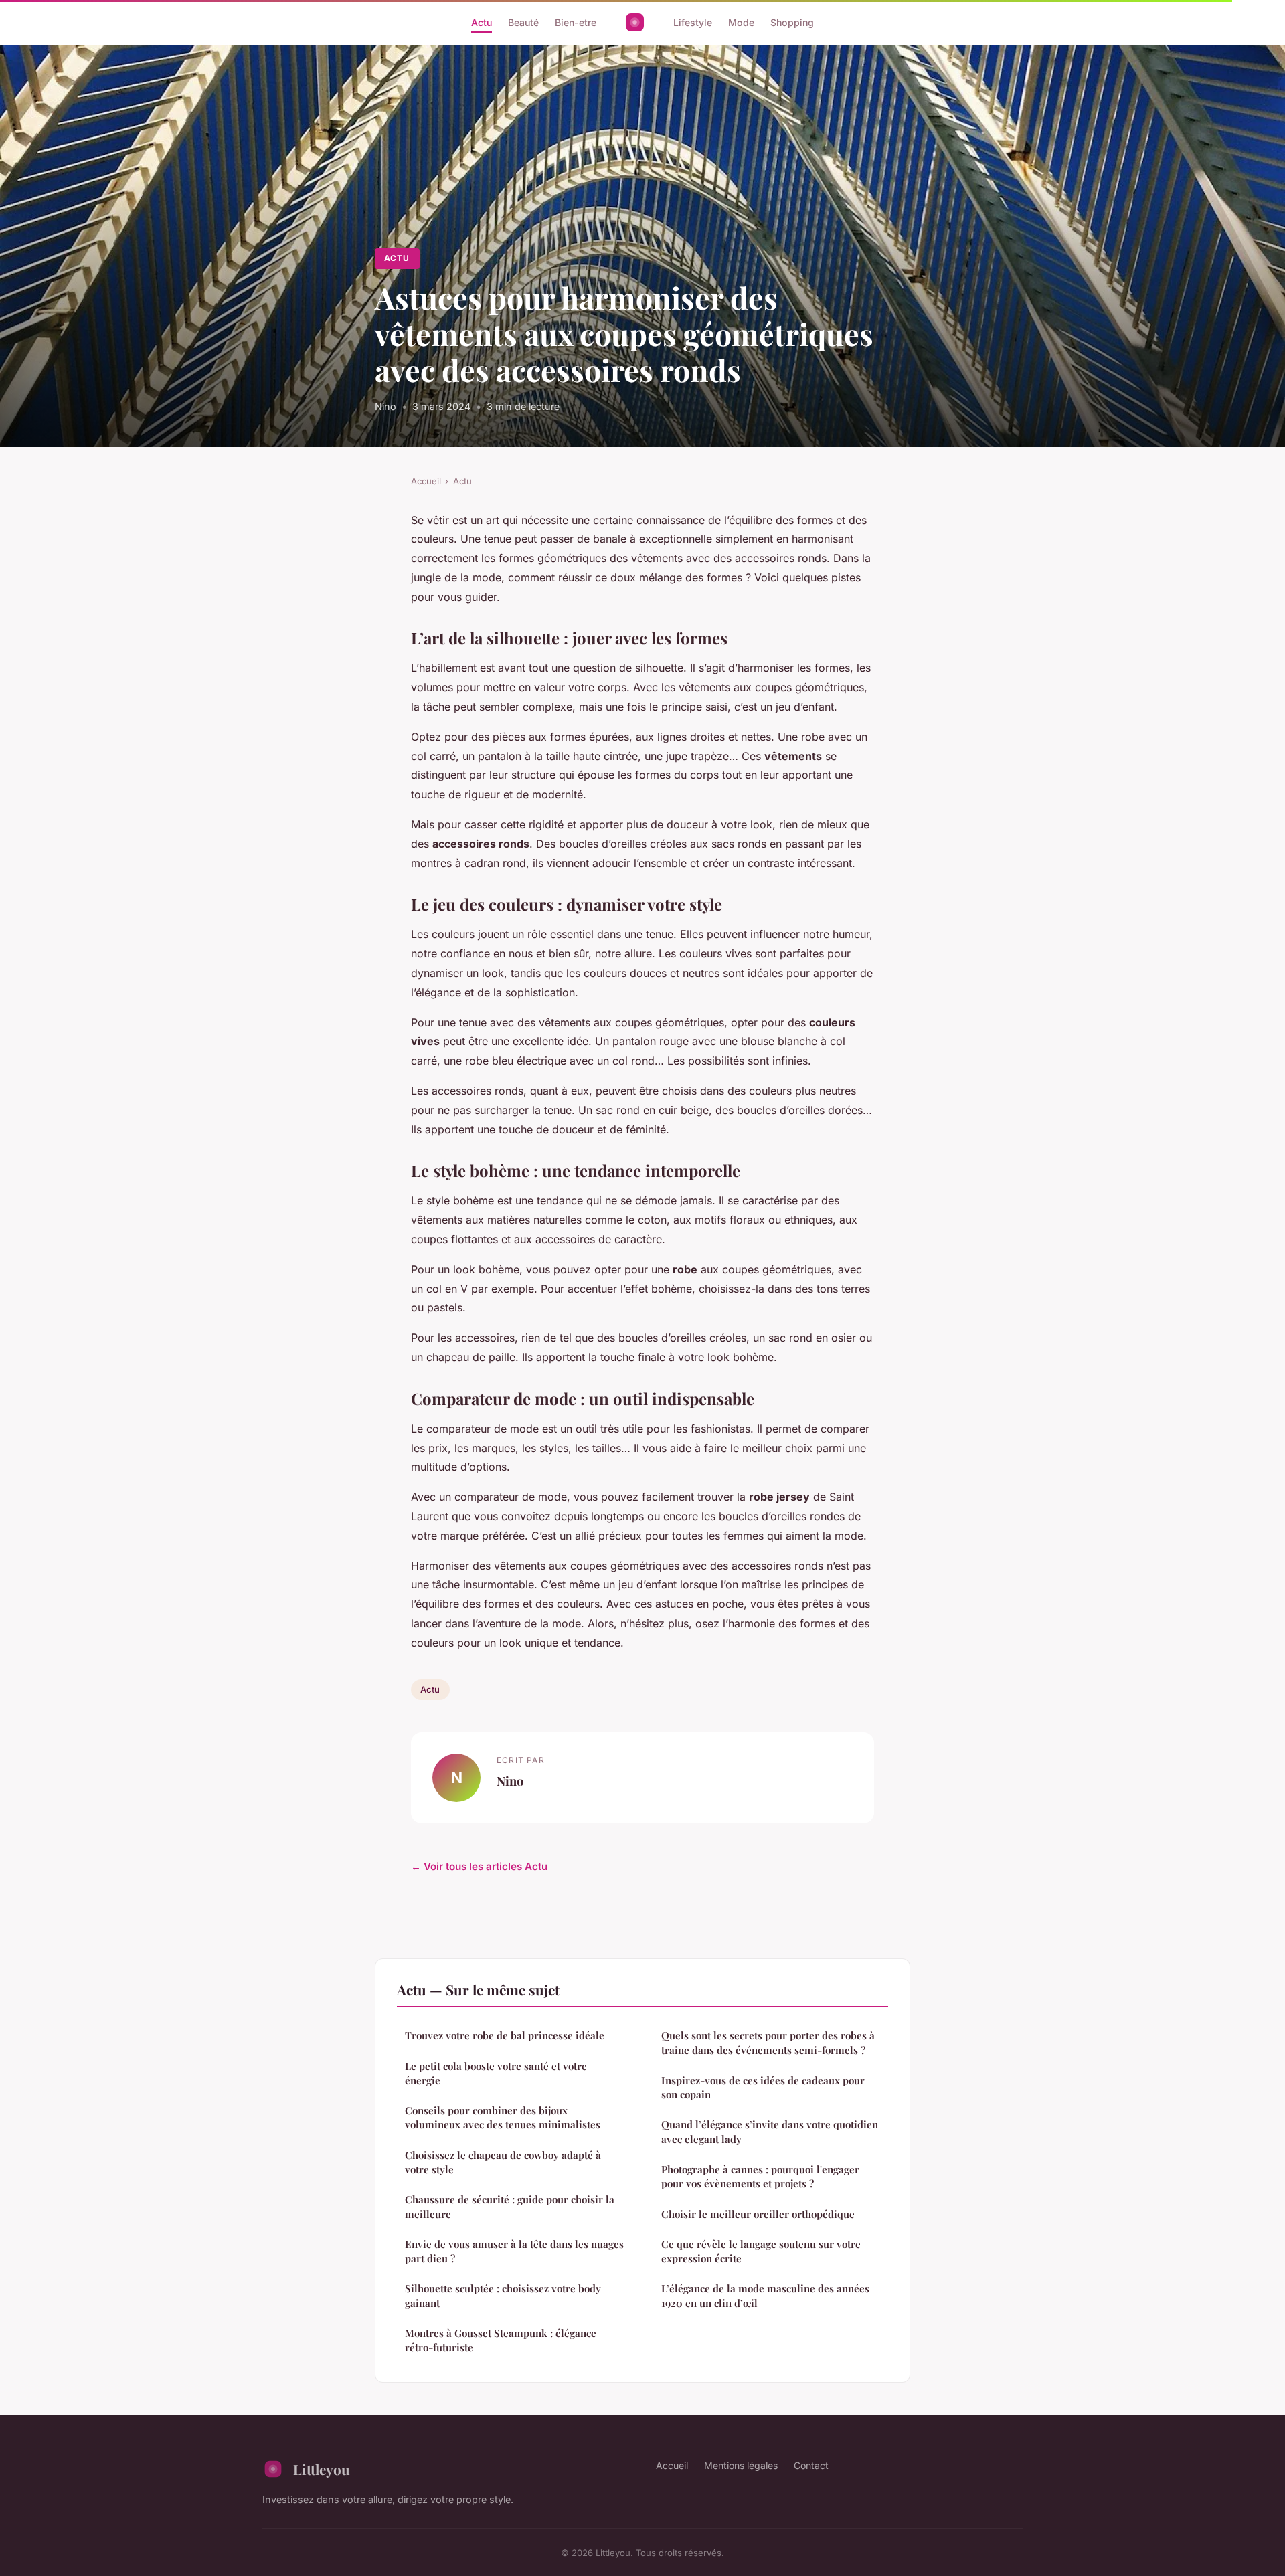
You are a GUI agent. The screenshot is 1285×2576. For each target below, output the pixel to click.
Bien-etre (576, 22)
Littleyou (322, 2469)
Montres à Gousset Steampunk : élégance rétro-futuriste (501, 2340)
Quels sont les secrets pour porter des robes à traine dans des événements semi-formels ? (768, 2042)
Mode (741, 22)
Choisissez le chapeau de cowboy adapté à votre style (503, 2162)
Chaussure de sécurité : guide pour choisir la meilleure (510, 2206)
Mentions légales (741, 2465)
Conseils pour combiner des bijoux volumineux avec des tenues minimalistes (503, 2117)
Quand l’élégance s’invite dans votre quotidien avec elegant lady (770, 2131)
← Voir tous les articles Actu (479, 1866)
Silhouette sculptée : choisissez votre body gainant (503, 2295)
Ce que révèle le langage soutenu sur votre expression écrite (761, 2251)
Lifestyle (693, 22)
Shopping (792, 22)
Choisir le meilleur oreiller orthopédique (758, 2214)
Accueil (426, 481)
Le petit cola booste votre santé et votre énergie (496, 2073)
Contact (811, 2465)
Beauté (523, 22)
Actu (482, 22)
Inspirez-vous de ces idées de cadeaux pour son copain (763, 2087)
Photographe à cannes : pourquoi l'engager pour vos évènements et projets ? (760, 2176)
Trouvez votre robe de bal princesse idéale (505, 2035)
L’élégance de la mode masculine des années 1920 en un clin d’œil (765, 2295)
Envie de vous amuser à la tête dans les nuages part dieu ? (514, 2251)
